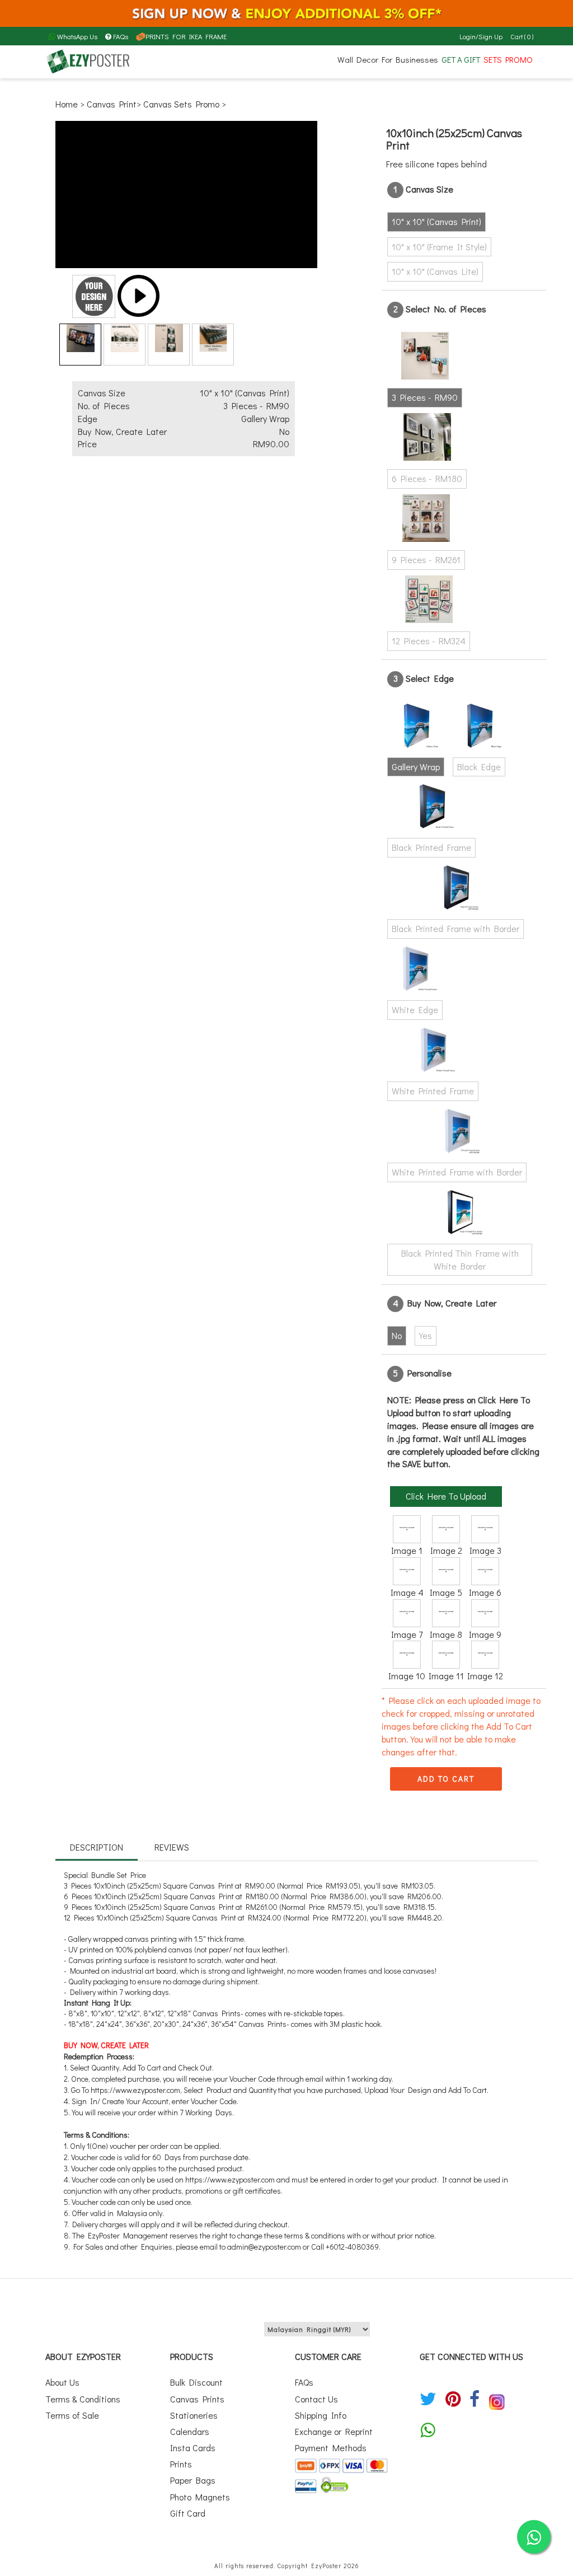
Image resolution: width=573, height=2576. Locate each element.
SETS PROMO (508, 59)
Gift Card (188, 2513)
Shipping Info (321, 2415)
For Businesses (410, 59)
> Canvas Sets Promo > (181, 104)
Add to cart (446, 1779)
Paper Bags (193, 2480)
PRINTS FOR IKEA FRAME (186, 36)
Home (68, 104)
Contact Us (316, 2399)
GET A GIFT (461, 59)
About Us (62, 2382)
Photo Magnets (200, 2497)
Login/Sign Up (481, 36)
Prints (181, 2464)
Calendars (190, 2431)
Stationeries (194, 2415)
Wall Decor (358, 59)
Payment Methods (331, 2448)
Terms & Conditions (83, 2399)
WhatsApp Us (76, 36)
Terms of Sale (72, 2415)
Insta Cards (193, 2448)
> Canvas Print (108, 104)
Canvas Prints (197, 2399)
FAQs (121, 36)
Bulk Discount (196, 2382)
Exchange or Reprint (334, 2431)
